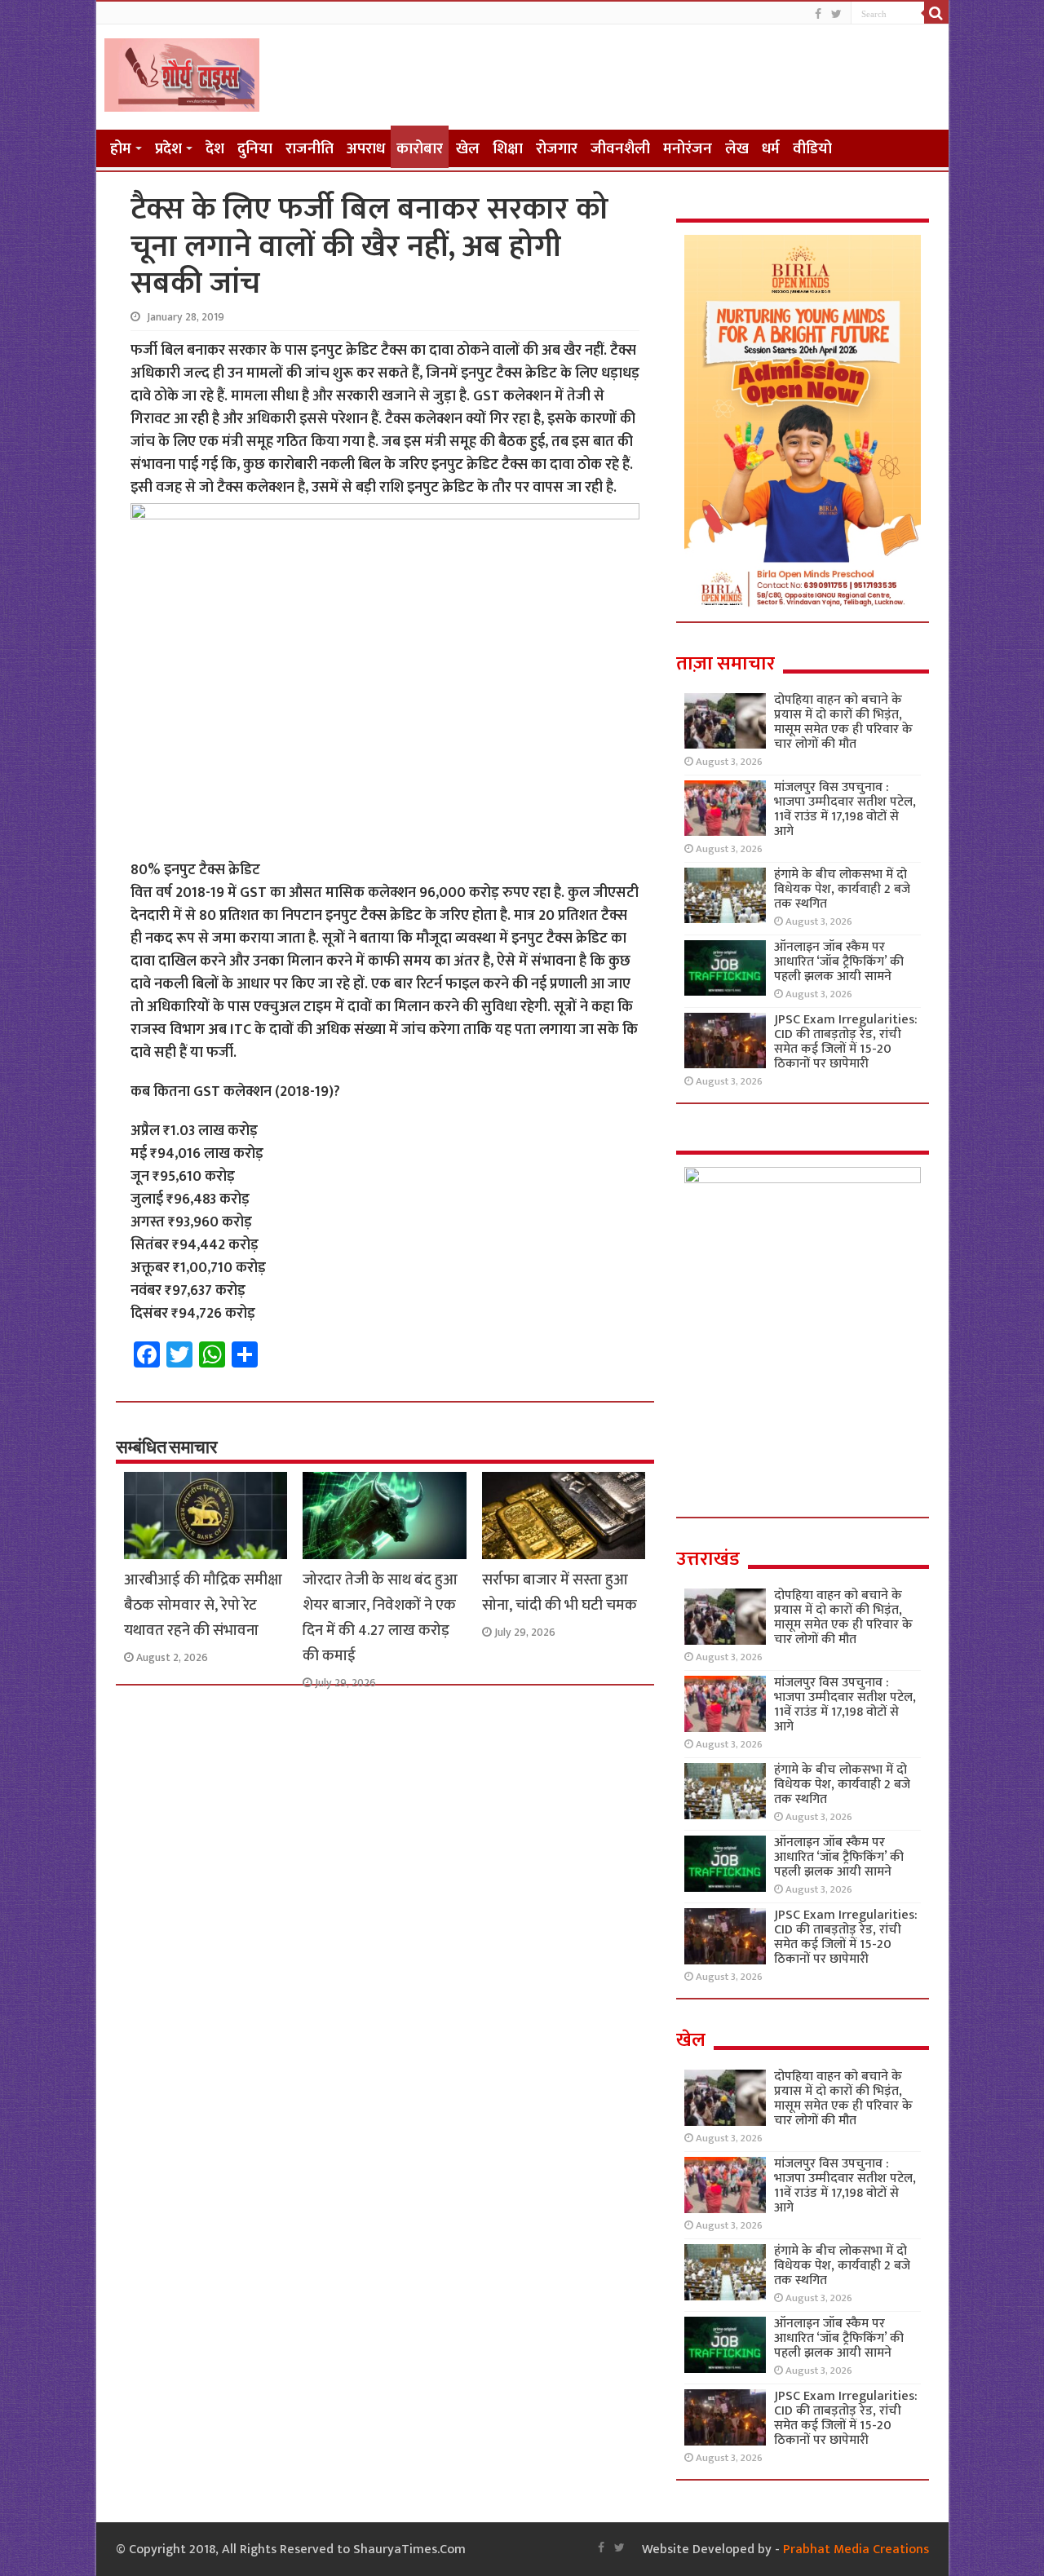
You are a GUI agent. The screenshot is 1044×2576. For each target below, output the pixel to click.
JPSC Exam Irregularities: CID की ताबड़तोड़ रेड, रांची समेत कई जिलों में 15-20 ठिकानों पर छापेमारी (846, 1042)
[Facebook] (818, 14)
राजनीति (310, 149)
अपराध (366, 149)
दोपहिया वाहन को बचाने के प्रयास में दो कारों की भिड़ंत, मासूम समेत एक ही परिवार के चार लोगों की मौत (843, 722)
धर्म (771, 149)
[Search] (936, 13)
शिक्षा (508, 149)
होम (121, 149)
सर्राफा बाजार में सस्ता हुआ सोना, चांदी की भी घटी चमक (560, 1593)
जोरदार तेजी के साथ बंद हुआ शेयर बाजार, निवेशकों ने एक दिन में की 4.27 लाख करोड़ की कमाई (380, 1618)
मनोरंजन (688, 149)
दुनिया (255, 149)
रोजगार (557, 149)
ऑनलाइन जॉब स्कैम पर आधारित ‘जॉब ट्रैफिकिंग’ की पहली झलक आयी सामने (839, 962)
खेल (468, 149)
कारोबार (420, 149)
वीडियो (812, 149)
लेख (737, 149)
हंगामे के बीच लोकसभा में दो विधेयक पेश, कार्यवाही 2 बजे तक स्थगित (842, 889)
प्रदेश (168, 149)
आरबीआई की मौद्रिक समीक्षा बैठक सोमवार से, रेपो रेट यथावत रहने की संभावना (203, 1605)
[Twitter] (836, 14)
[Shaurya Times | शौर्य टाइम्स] (182, 72)
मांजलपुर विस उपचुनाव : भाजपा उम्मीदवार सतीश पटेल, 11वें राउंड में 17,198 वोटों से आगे (845, 809)
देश (215, 149)
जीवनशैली (620, 149)
